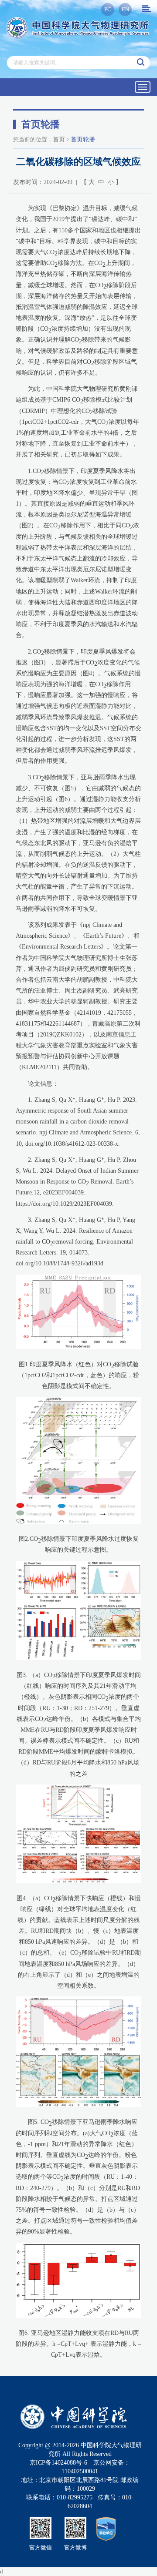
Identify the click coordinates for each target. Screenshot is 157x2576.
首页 (59, 139)
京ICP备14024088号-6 (58, 2463)
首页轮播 (83, 139)
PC (108, 9)
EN (125, 9)
